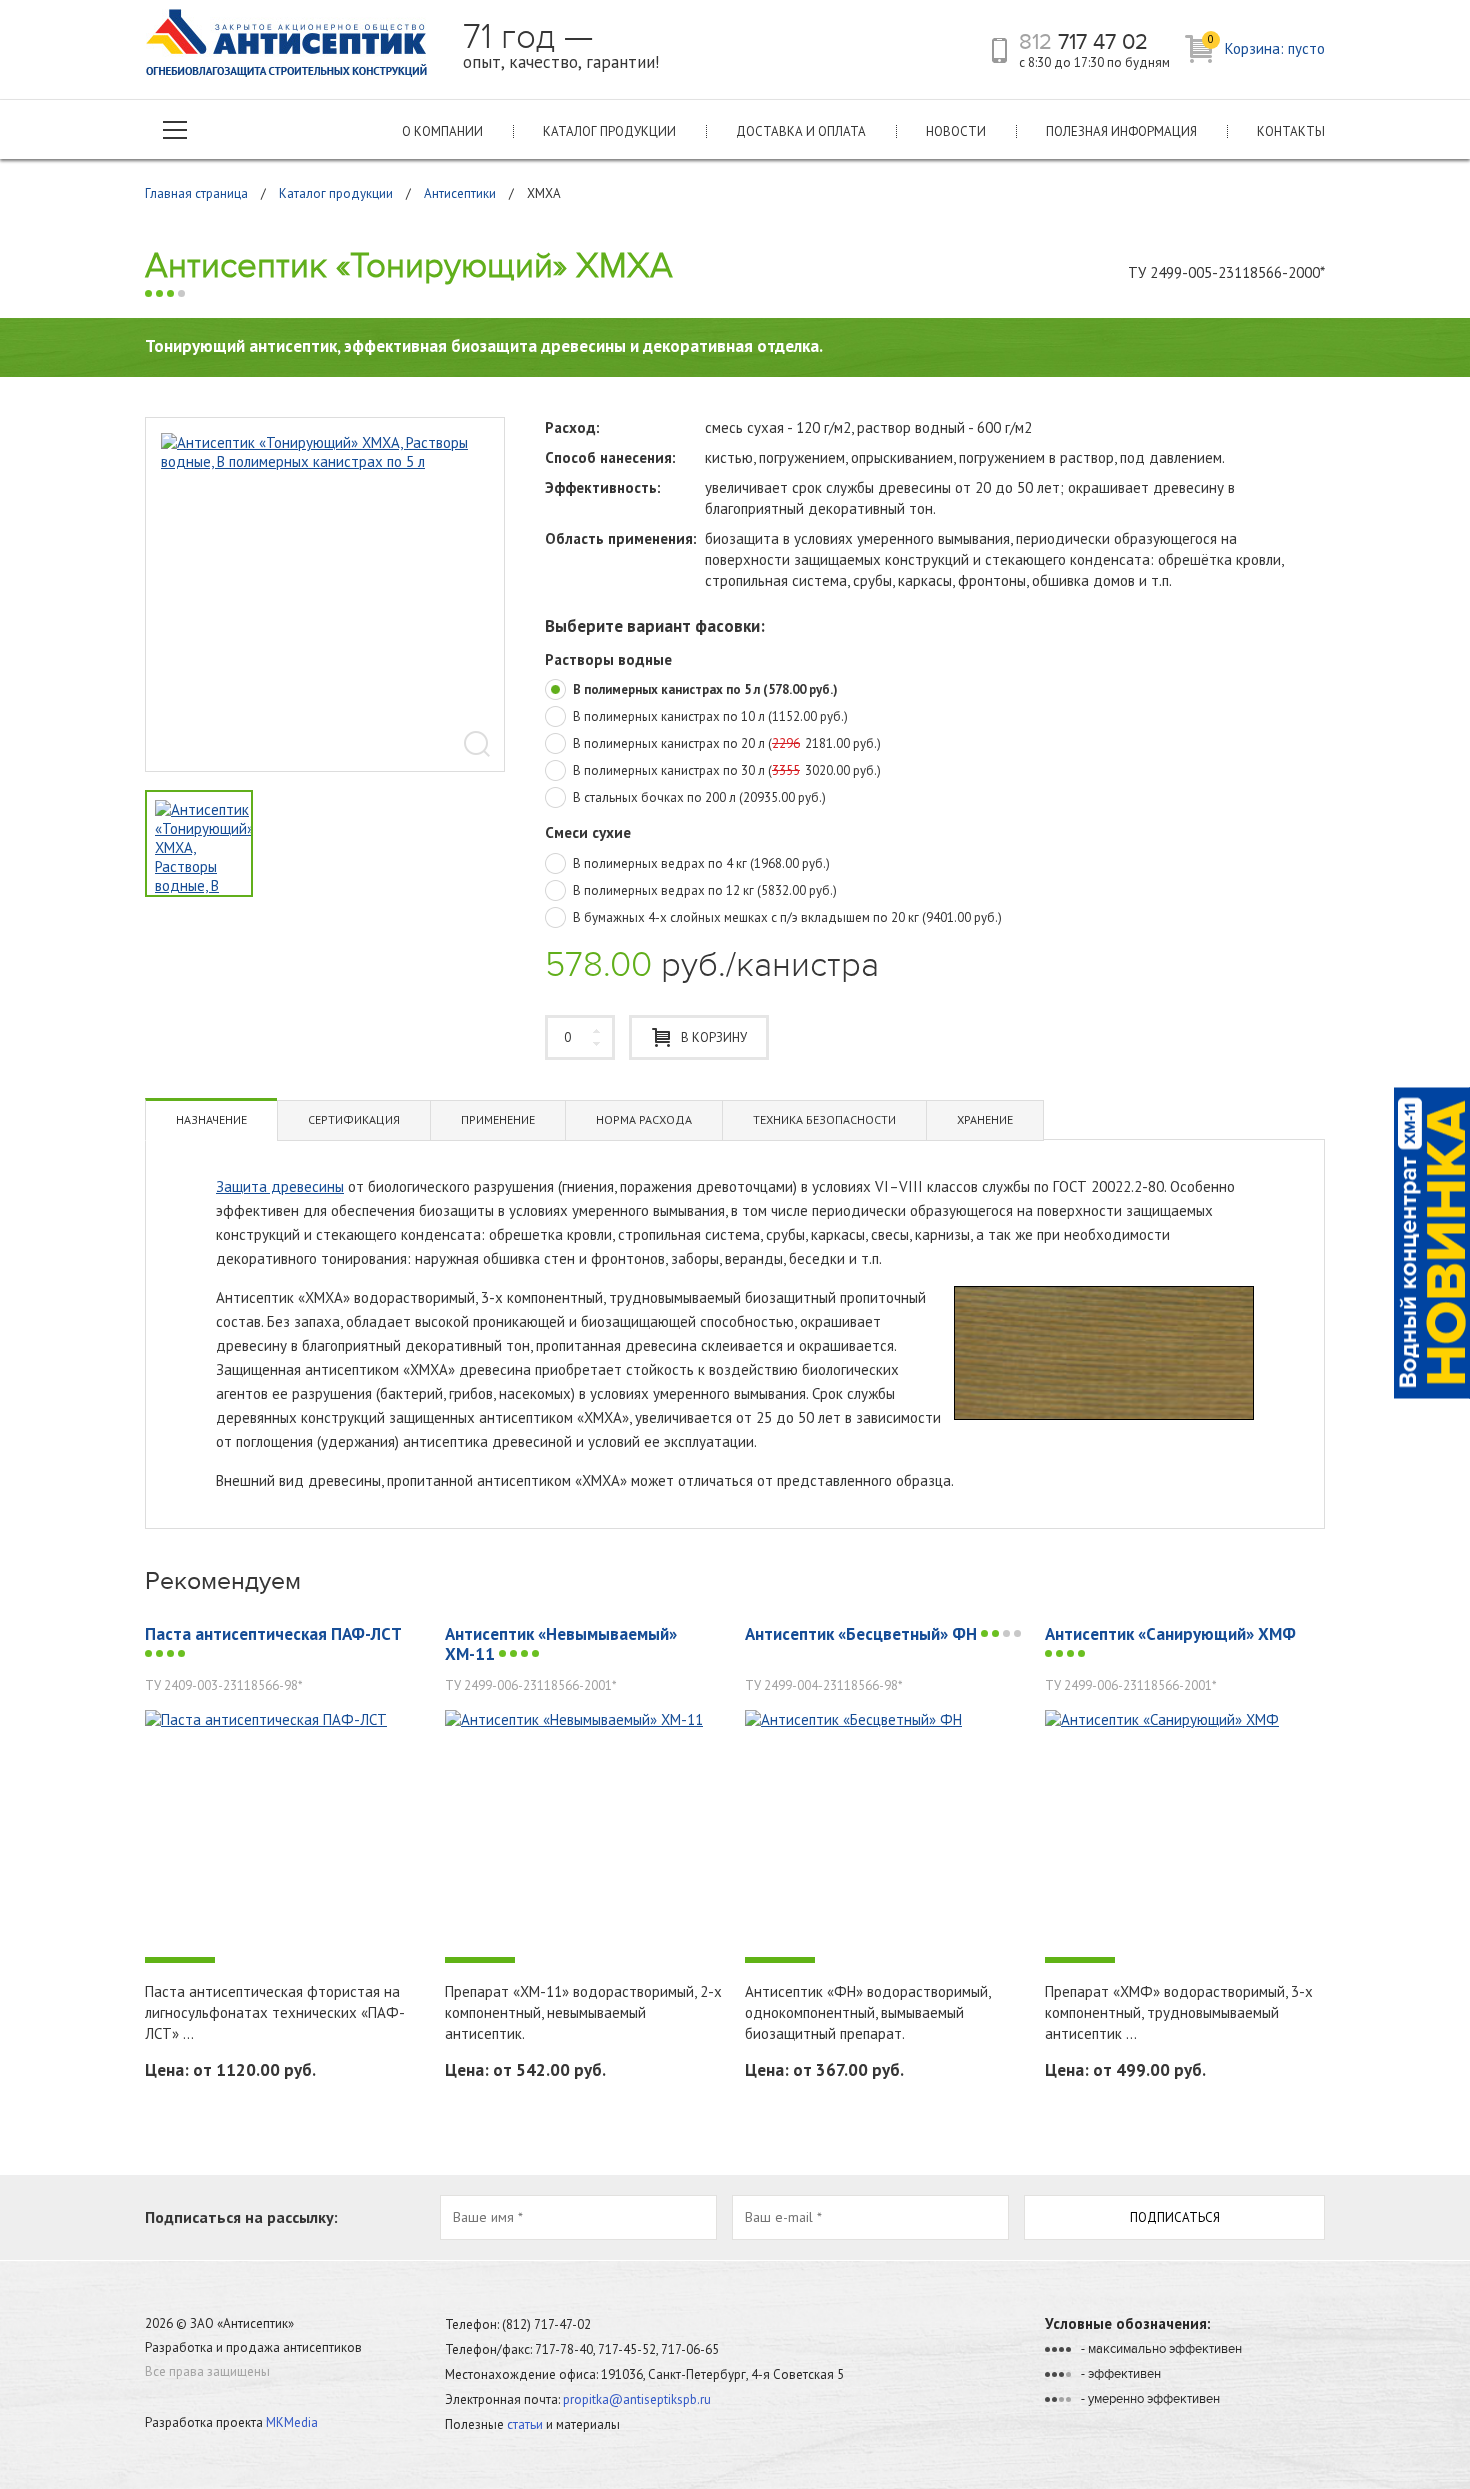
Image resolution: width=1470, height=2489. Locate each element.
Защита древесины (280, 1186)
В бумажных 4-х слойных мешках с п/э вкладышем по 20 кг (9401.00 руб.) (787, 918)
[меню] (175, 129)
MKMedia (292, 2422)
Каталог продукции (609, 131)
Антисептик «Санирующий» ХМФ (1170, 1634)
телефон (999, 50)
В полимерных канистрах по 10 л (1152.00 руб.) (710, 717)
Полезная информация (1121, 131)
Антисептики (460, 193)
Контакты (1291, 131)
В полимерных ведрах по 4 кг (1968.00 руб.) (701, 864)
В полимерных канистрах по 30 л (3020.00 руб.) (727, 771)
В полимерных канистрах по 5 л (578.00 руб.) (705, 690)
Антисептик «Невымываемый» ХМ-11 (561, 1644)
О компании (442, 131)
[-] (285, 1836)
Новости (956, 131)
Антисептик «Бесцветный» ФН (863, 1634)
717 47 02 (1083, 42)
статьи (525, 2424)
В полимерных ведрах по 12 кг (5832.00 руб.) (705, 891)
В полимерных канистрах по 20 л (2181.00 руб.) (727, 744)
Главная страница (196, 193)
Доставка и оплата (801, 131)
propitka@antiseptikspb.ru (637, 2399)
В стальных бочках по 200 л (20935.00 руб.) (699, 798)
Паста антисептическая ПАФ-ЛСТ (273, 1634)
